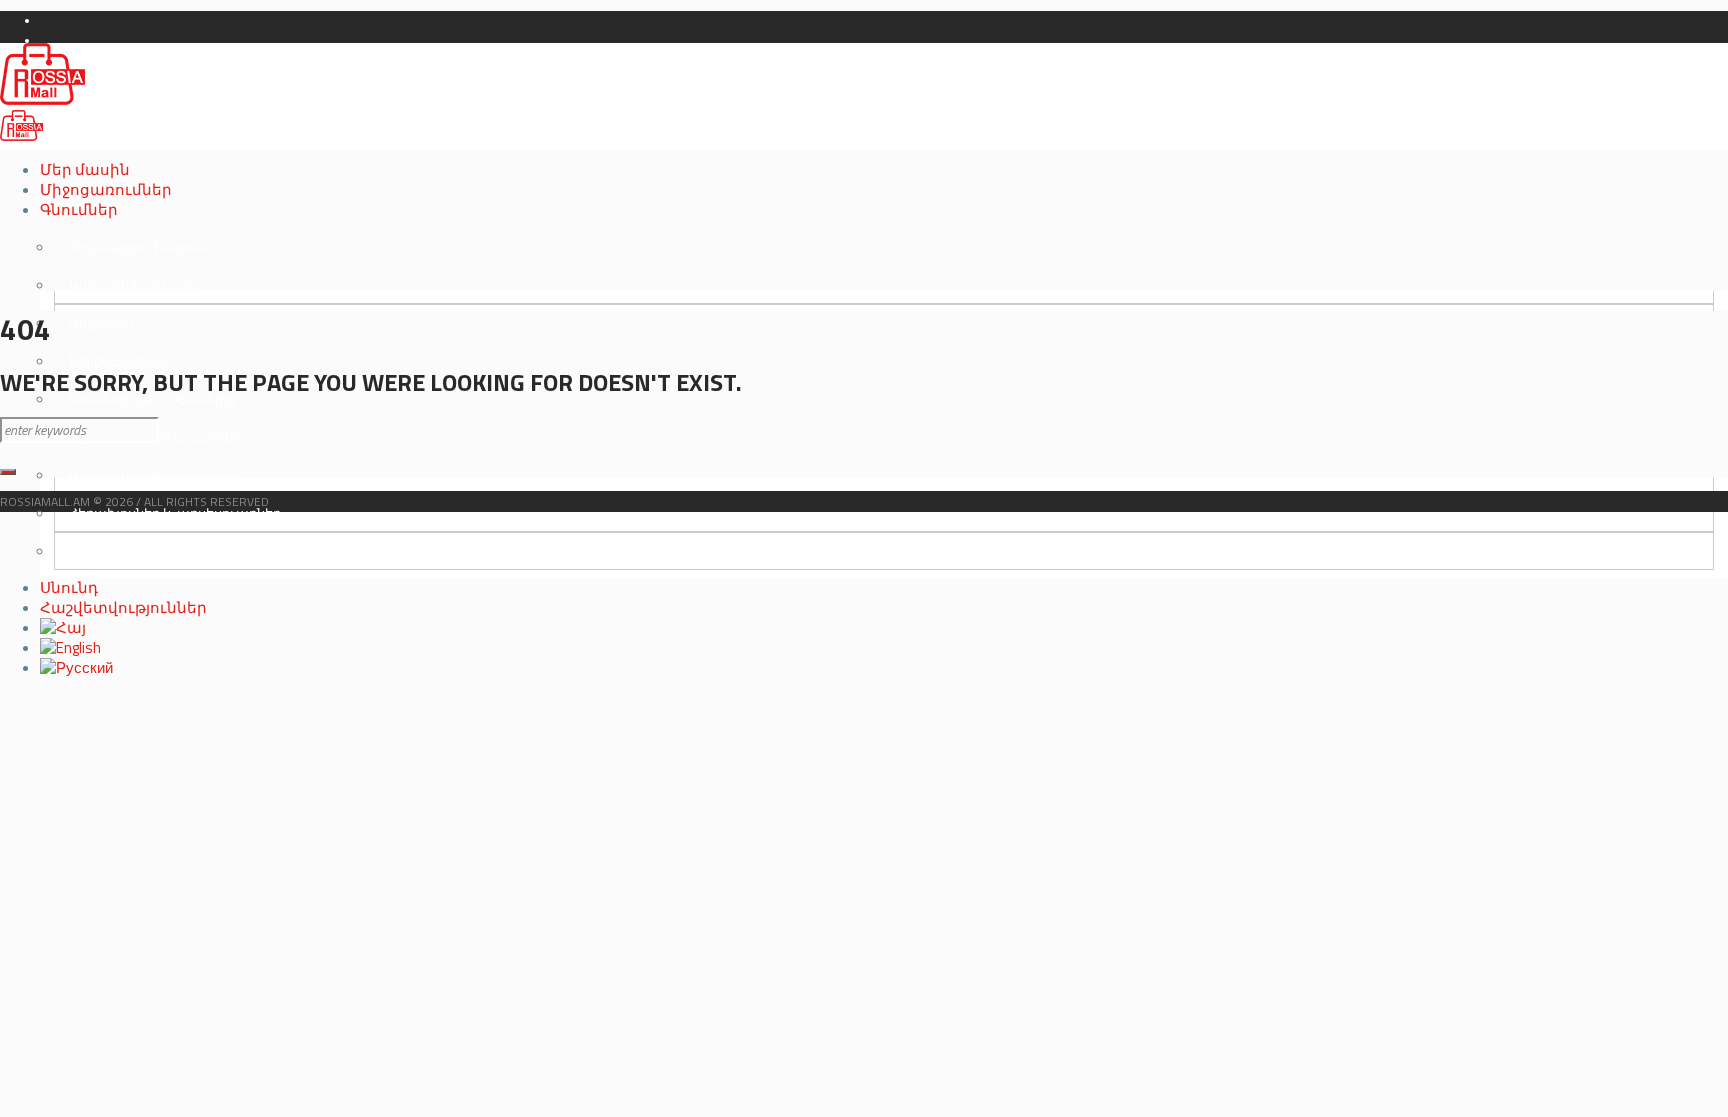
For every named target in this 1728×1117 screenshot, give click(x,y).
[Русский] (76, 667)
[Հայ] (63, 627)
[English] (70, 647)
